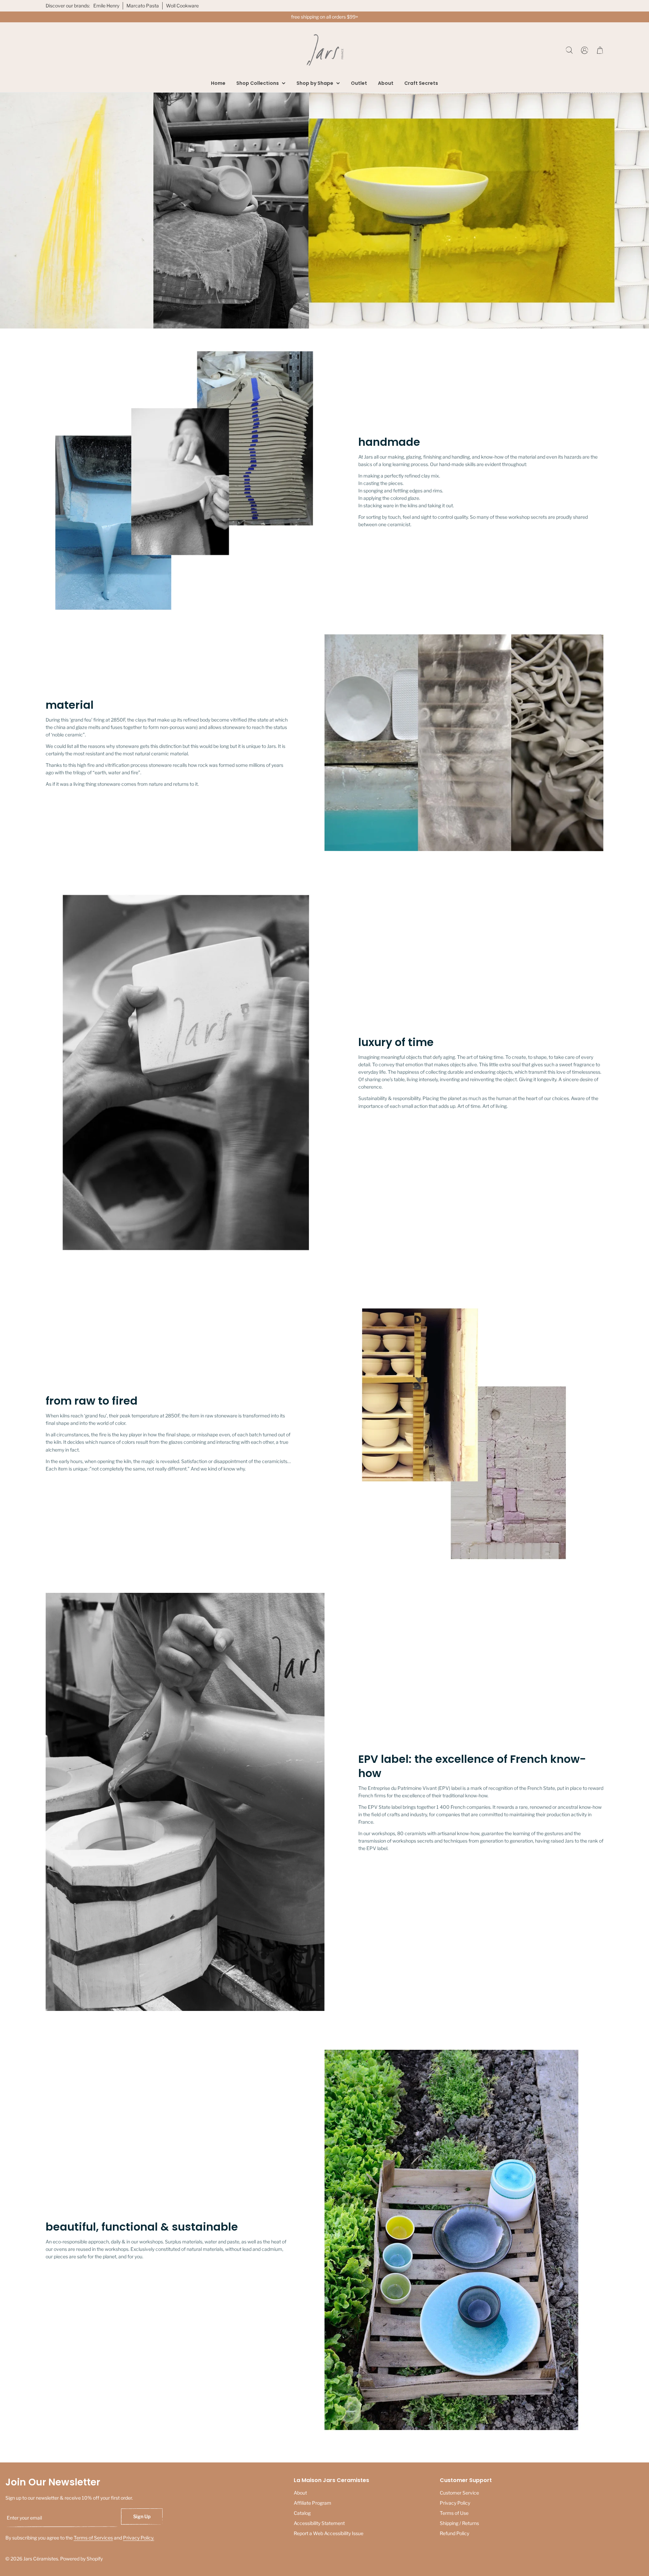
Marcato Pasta (143, 6)
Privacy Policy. (139, 2538)
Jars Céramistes (41, 2559)
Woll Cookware (182, 6)
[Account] (585, 50)
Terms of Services (93, 2538)
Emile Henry (106, 6)
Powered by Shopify (81, 2559)
